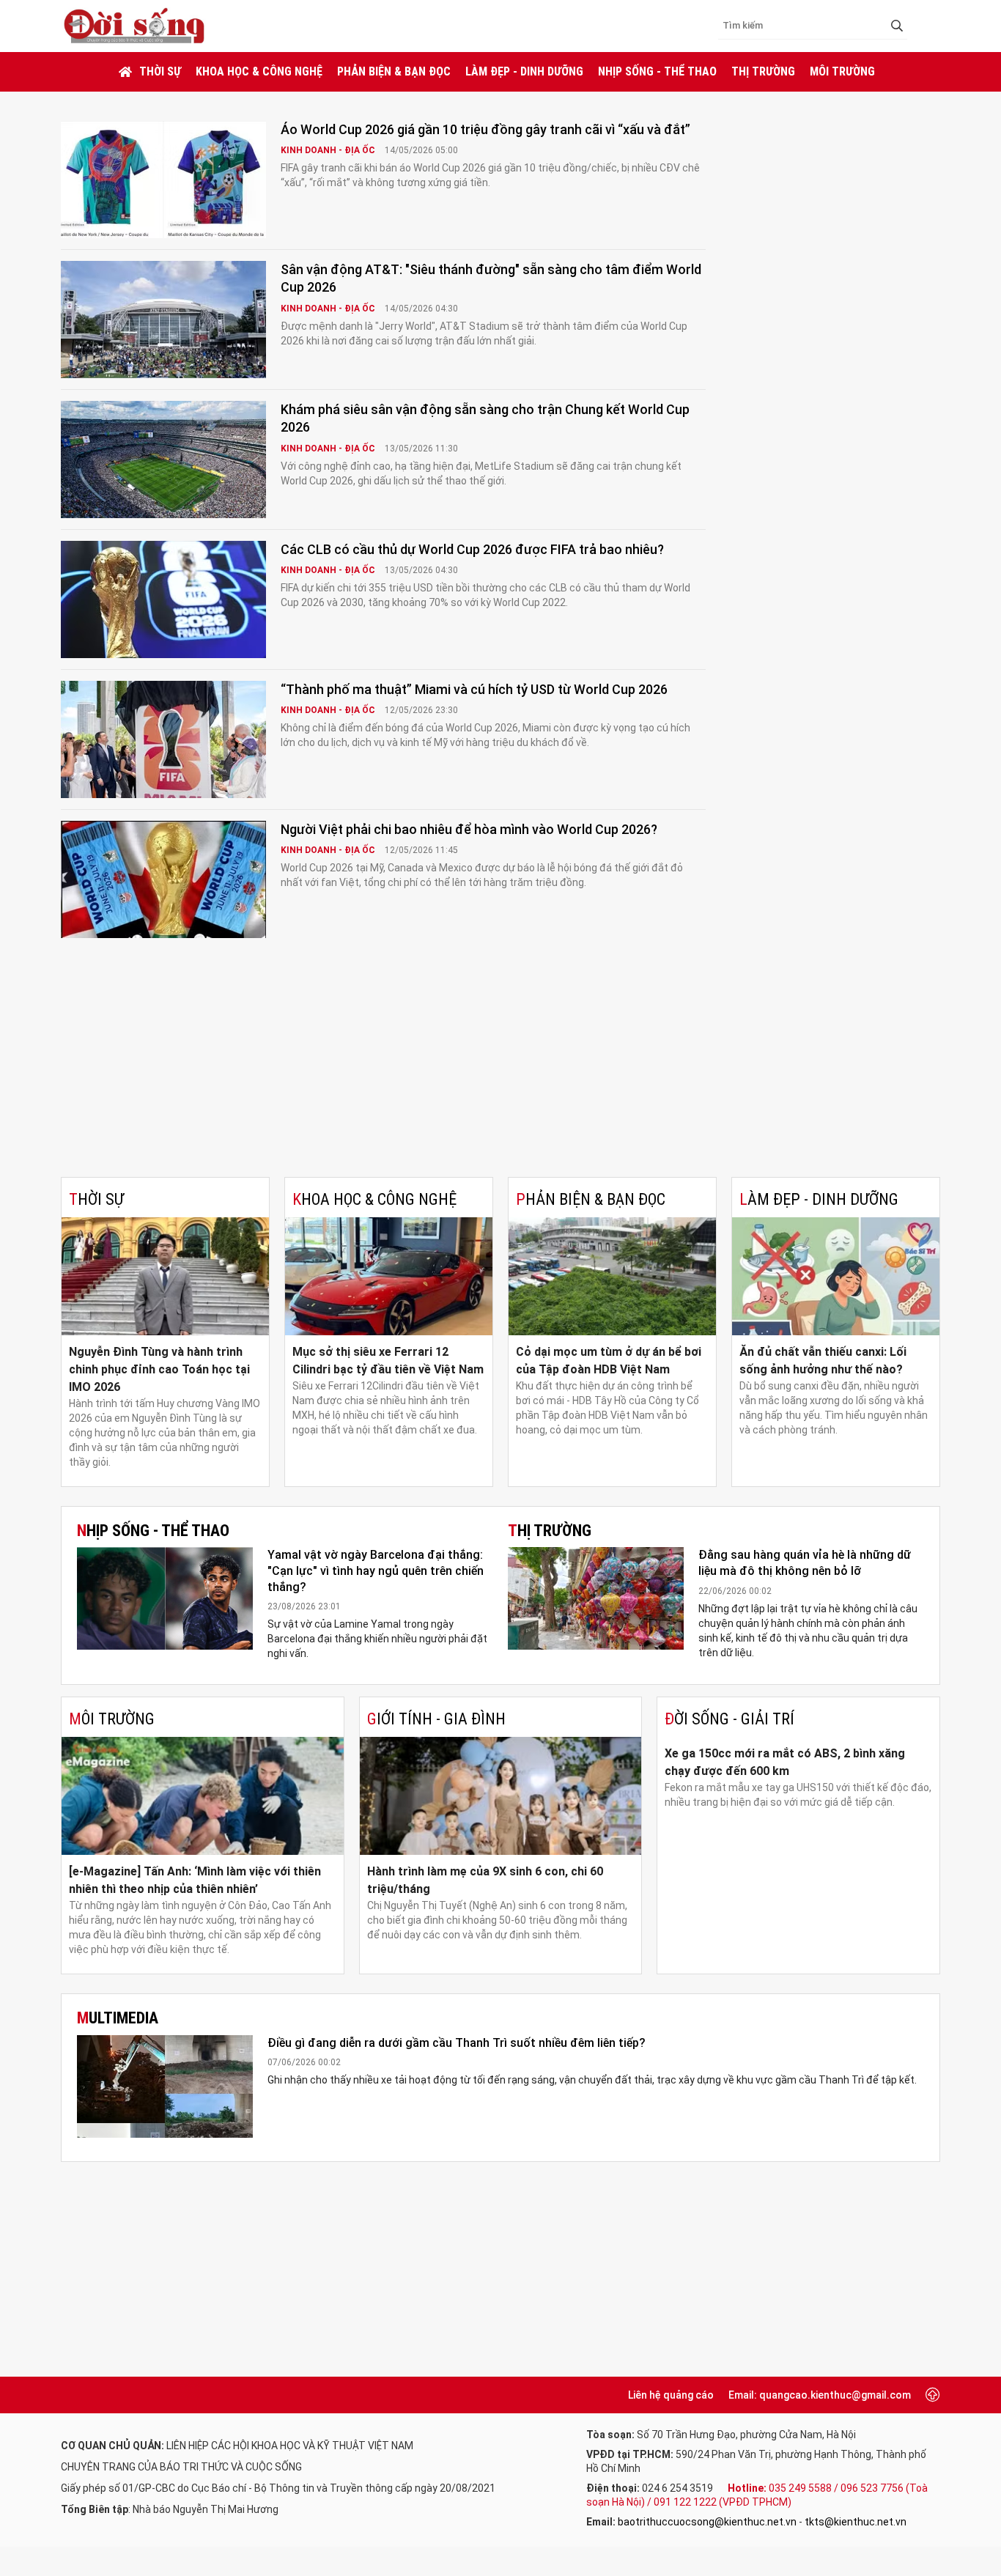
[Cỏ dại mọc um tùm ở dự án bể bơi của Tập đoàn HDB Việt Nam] (612, 1276)
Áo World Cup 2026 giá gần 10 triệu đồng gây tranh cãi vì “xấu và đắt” (485, 129)
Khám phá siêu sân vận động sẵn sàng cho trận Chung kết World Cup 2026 (485, 418)
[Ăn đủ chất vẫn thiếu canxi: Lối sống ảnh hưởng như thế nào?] (836, 1276)
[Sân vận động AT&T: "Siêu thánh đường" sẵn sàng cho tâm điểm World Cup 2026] (163, 320)
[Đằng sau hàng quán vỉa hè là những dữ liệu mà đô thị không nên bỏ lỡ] (596, 1598)
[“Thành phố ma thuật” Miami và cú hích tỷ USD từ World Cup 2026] (163, 739)
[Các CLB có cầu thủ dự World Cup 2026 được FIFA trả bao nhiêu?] (163, 599)
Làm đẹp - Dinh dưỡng (524, 71)
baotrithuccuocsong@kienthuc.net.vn (707, 2522)
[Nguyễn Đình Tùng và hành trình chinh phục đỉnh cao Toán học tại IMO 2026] (165, 1276)
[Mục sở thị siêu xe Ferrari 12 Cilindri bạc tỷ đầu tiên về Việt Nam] (389, 1276)
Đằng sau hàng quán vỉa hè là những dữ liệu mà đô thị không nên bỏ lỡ (805, 1563)
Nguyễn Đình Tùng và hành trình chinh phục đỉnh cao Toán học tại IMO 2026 (159, 1369)
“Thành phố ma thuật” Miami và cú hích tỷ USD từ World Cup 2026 (474, 689)
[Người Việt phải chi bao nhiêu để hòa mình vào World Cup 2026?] (163, 879)
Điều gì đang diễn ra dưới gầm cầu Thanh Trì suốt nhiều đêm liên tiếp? (457, 2043)
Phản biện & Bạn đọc (394, 71)
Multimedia (118, 2018)
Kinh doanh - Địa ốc (329, 150)
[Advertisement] (500, 1067)
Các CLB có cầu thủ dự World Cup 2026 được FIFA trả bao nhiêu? (472, 549)
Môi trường (842, 71)
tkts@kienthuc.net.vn (856, 2522)
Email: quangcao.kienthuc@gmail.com (820, 2395)
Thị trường (763, 71)
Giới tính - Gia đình (436, 1719)
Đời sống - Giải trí (729, 1719)
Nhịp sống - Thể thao (657, 71)
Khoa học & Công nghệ (259, 71)
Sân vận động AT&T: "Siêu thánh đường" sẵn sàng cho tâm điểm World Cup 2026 (491, 278)
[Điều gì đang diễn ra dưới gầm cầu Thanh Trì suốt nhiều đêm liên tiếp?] (165, 2086)
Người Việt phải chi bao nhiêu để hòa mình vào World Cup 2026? (469, 829)
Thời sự (160, 71)
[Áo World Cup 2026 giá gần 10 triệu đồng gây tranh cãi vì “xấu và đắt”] (163, 180)
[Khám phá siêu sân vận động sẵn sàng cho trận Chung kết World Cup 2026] (163, 460)
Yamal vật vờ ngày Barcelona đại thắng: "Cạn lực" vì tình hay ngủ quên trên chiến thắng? (376, 1571)
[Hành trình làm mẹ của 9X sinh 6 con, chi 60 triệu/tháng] (501, 1796)
